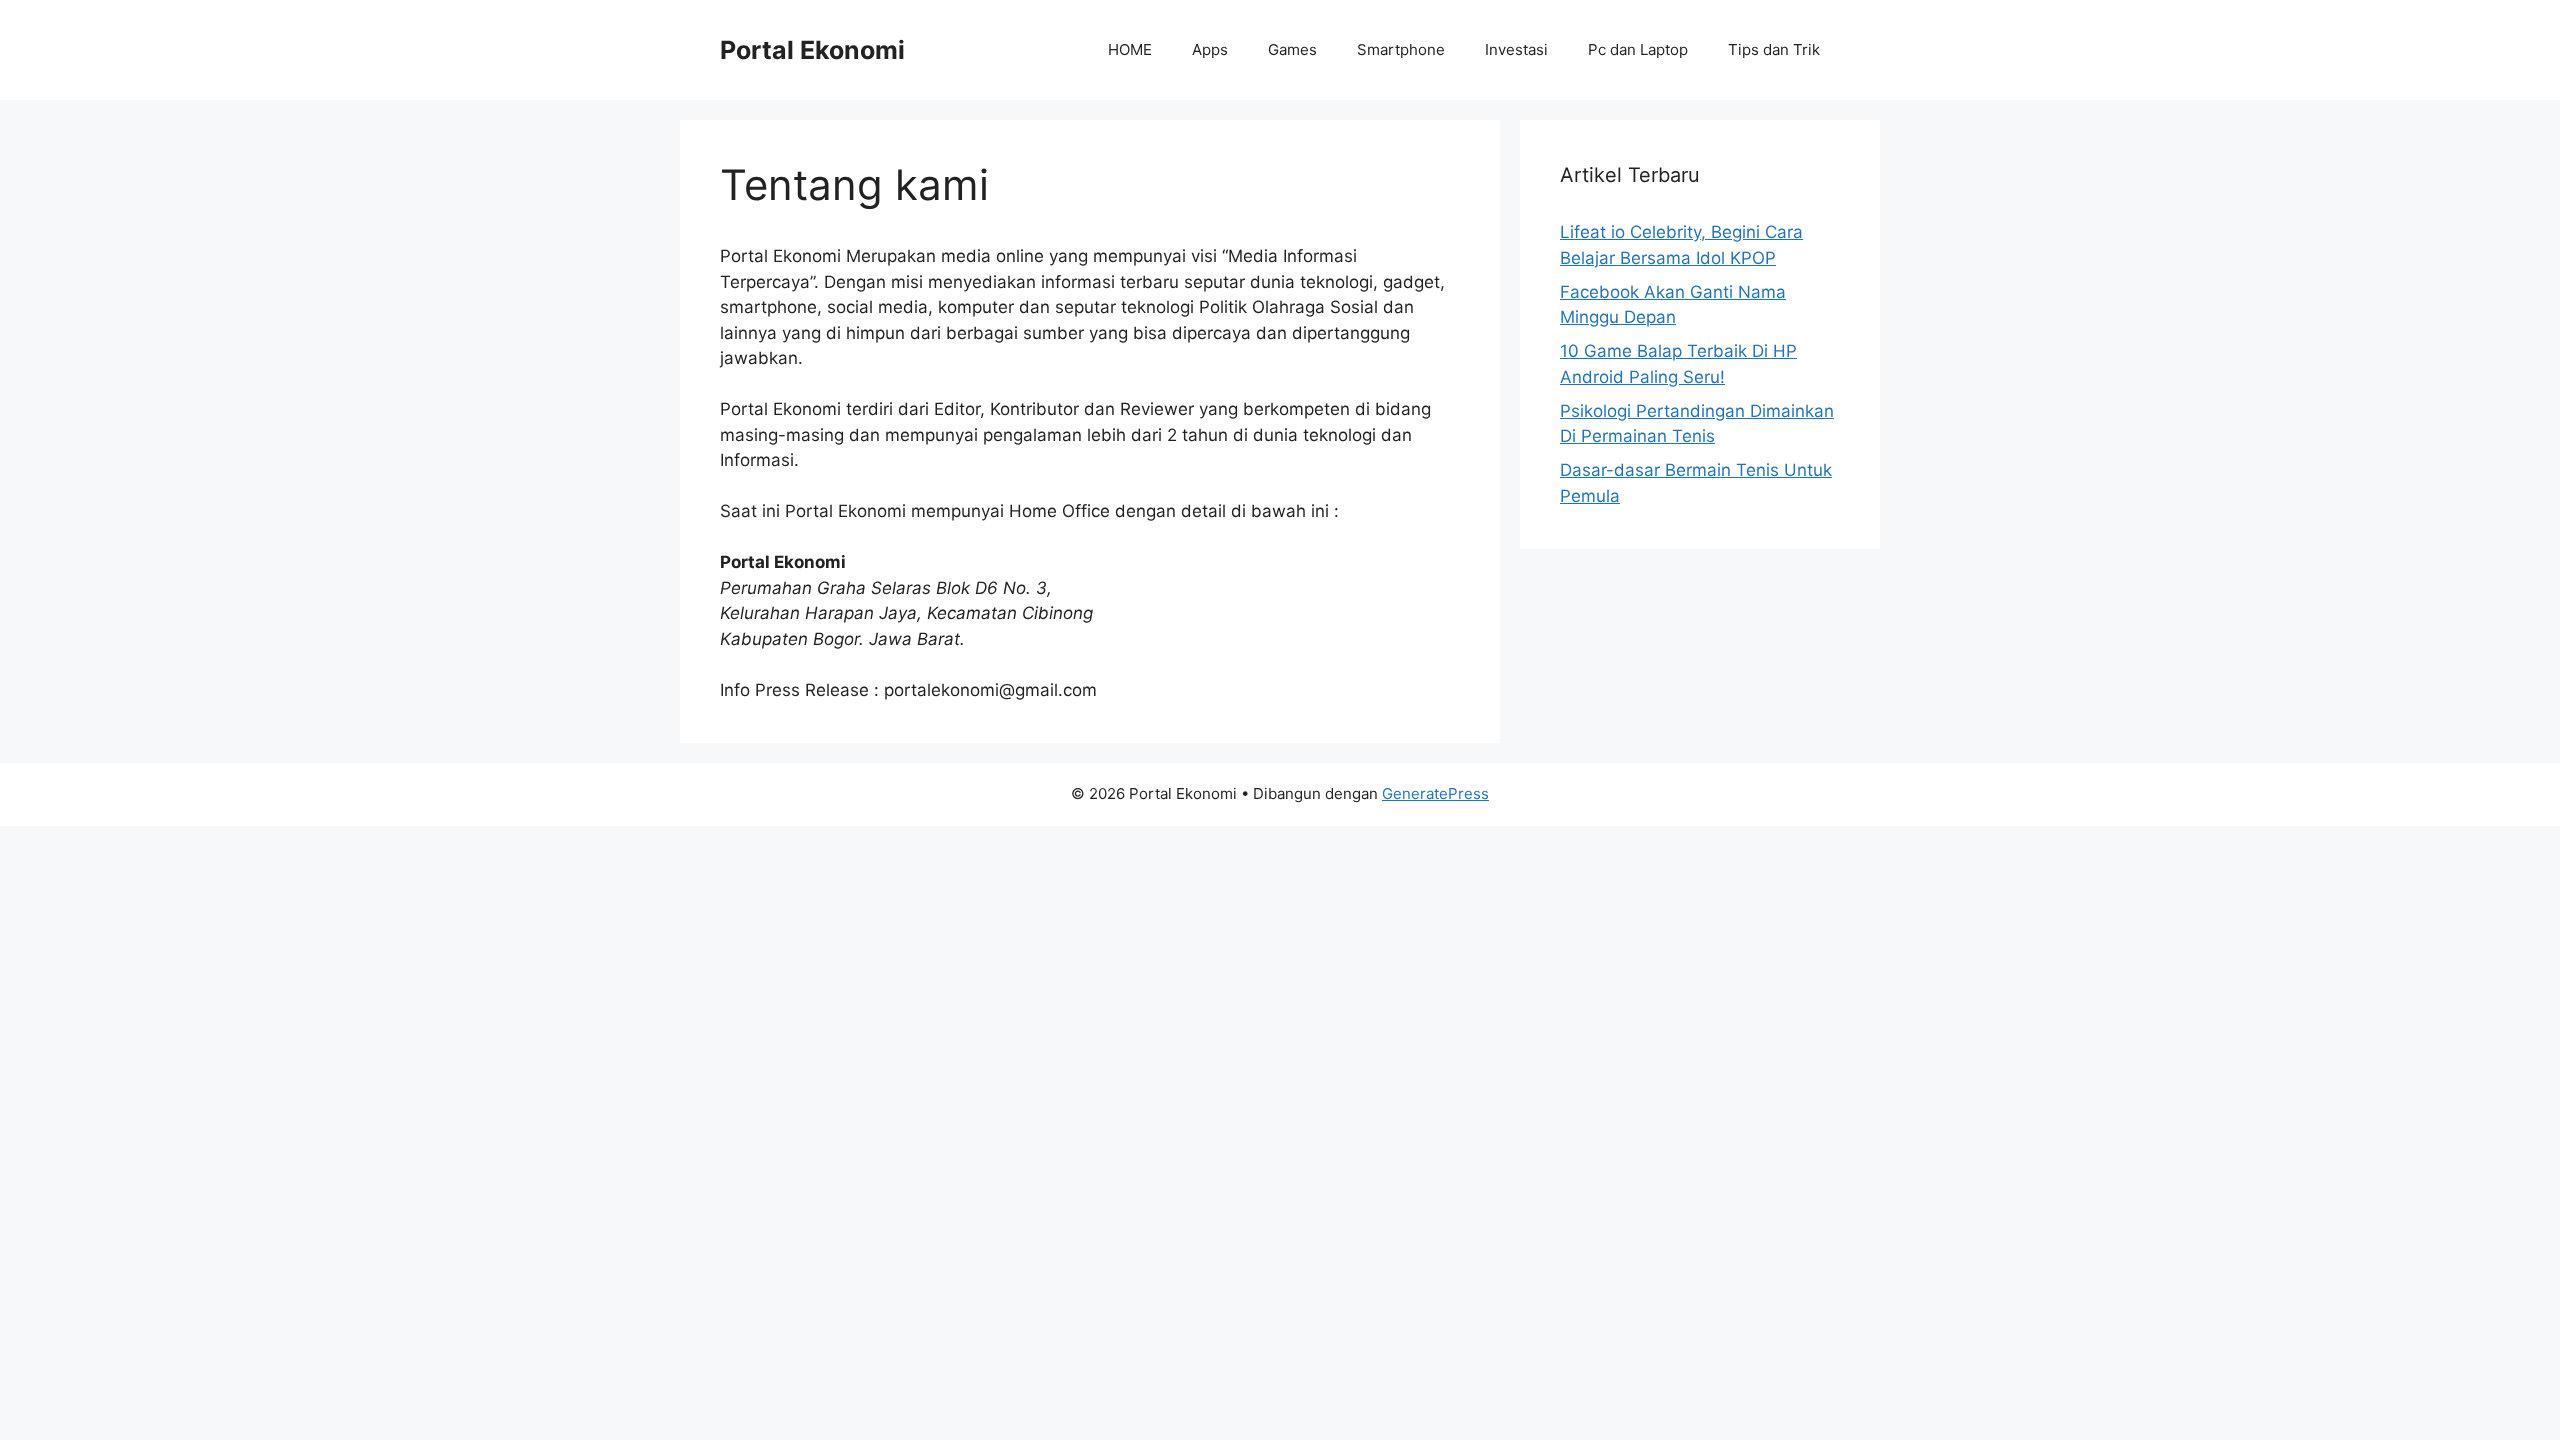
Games (1292, 49)
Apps (1210, 49)
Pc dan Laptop (1638, 49)
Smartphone (1401, 49)
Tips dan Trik (1774, 49)
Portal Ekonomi (812, 50)
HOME (1130, 49)
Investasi (1516, 49)
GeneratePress (1435, 793)
